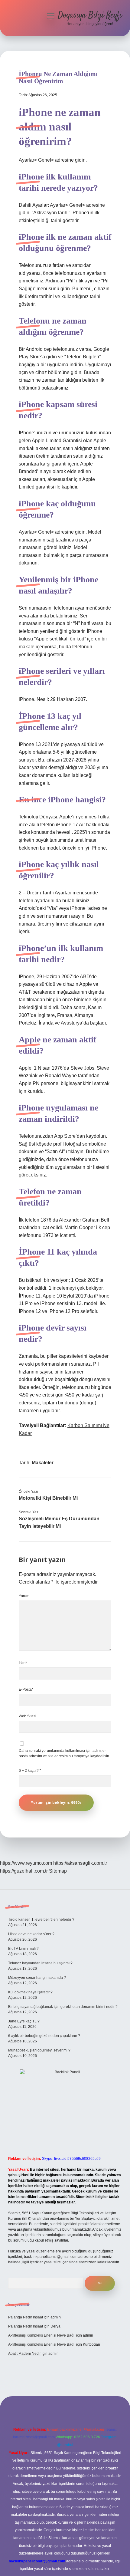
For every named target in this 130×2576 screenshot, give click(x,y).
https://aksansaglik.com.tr (80, 1863)
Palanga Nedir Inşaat (26, 2317)
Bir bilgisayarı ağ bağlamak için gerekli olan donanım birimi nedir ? (63, 2007)
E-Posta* (26, 1689)
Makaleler (43, 1463)
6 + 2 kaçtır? (30, 1771)
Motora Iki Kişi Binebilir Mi (48, 1498)
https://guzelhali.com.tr (24, 1871)
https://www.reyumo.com (26, 1863)
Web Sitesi (28, 1716)
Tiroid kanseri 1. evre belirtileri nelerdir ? (41, 1920)
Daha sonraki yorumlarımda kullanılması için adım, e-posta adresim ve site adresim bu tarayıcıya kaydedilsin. (64, 1753)
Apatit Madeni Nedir (24, 2354)
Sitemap (58, 1871)
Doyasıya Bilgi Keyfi (90, 15)
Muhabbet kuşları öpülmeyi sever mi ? (39, 2050)
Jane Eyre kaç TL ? (24, 2021)
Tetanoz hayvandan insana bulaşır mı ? (40, 1963)
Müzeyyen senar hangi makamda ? (37, 1978)
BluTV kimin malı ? (23, 1949)
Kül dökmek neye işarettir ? (30, 1992)
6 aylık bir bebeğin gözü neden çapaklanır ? (44, 2036)
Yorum (24, 1596)
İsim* (23, 1663)
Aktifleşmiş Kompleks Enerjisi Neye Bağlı (42, 2335)
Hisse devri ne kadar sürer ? (31, 1934)
